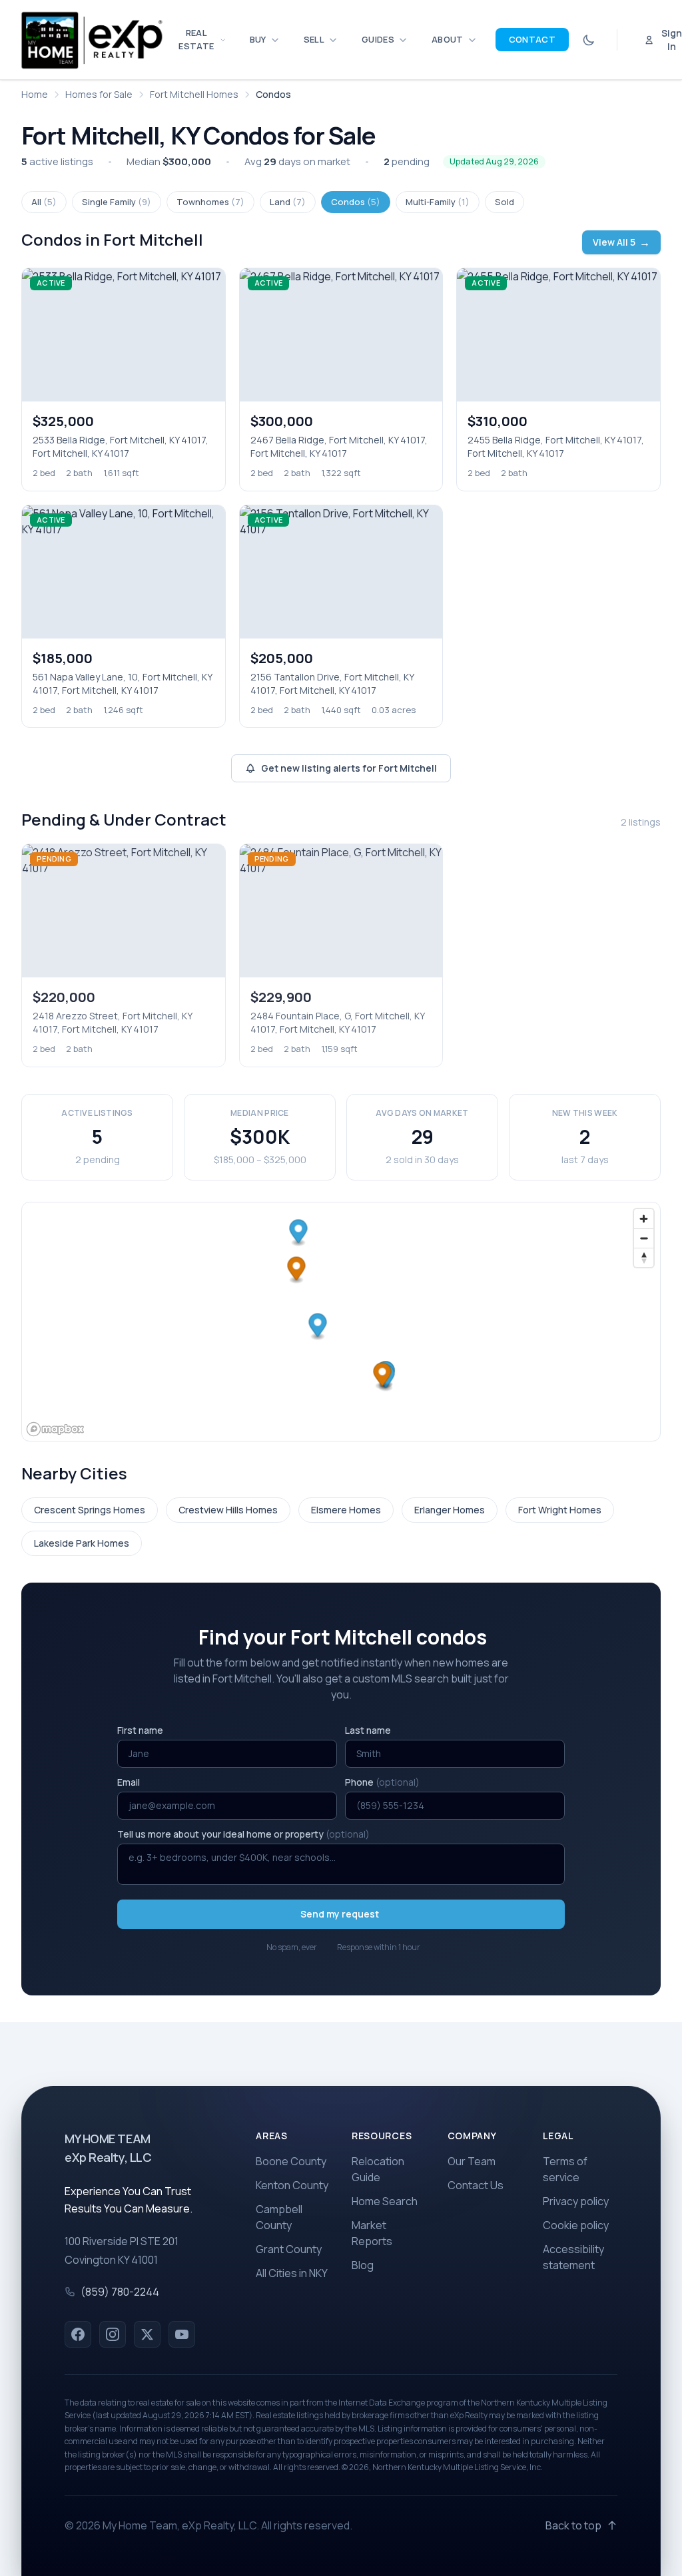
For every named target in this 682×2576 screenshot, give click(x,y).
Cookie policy (576, 2225)
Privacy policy (576, 2201)
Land (288, 202)
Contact (532, 39)
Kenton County (292, 2185)
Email (129, 1782)
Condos (356, 202)
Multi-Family (438, 202)
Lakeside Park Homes (82, 1543)
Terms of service (565, 2169)
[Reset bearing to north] (644, 1257)
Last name (368, 1730)
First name (140, 1730)
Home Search (385, 2201)
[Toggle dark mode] (589, 40)
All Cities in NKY (292, 2273)
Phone (382, 1782)
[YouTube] (182, 2334)
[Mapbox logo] (55, 1429)
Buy (258, 39)
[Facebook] (78, 2334)
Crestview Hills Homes (228, 1510)
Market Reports (372, 2233)
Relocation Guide (378, 2169)
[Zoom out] (644, 1238)
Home (35, 94)
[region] (341, 1322)
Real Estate (196, 39)
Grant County (289, 2249)
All (44, 202)
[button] (318, 1327)
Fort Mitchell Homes (194, 94)
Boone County (291, 2161)
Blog (363, 2265)
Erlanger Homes (450, 1510)
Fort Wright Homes (560, 1510)
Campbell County (279, 2217)
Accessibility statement (573, 2257)
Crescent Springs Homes (90, 1510)
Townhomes (210, 202)
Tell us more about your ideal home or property (243, 1834)
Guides (378, 39)
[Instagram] (113, 2334)
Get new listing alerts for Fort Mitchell (349, 768)
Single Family (117, 202)
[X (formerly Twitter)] (147, 2334)
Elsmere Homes (346, 1510)
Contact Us (476, 2185)
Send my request (340, 1914)
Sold (505, 202)
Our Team (472, 2161)
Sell (314, 39)
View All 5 (621, 242)
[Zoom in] (644, 1219)
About (448, 39)
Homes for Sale (99, 94)
